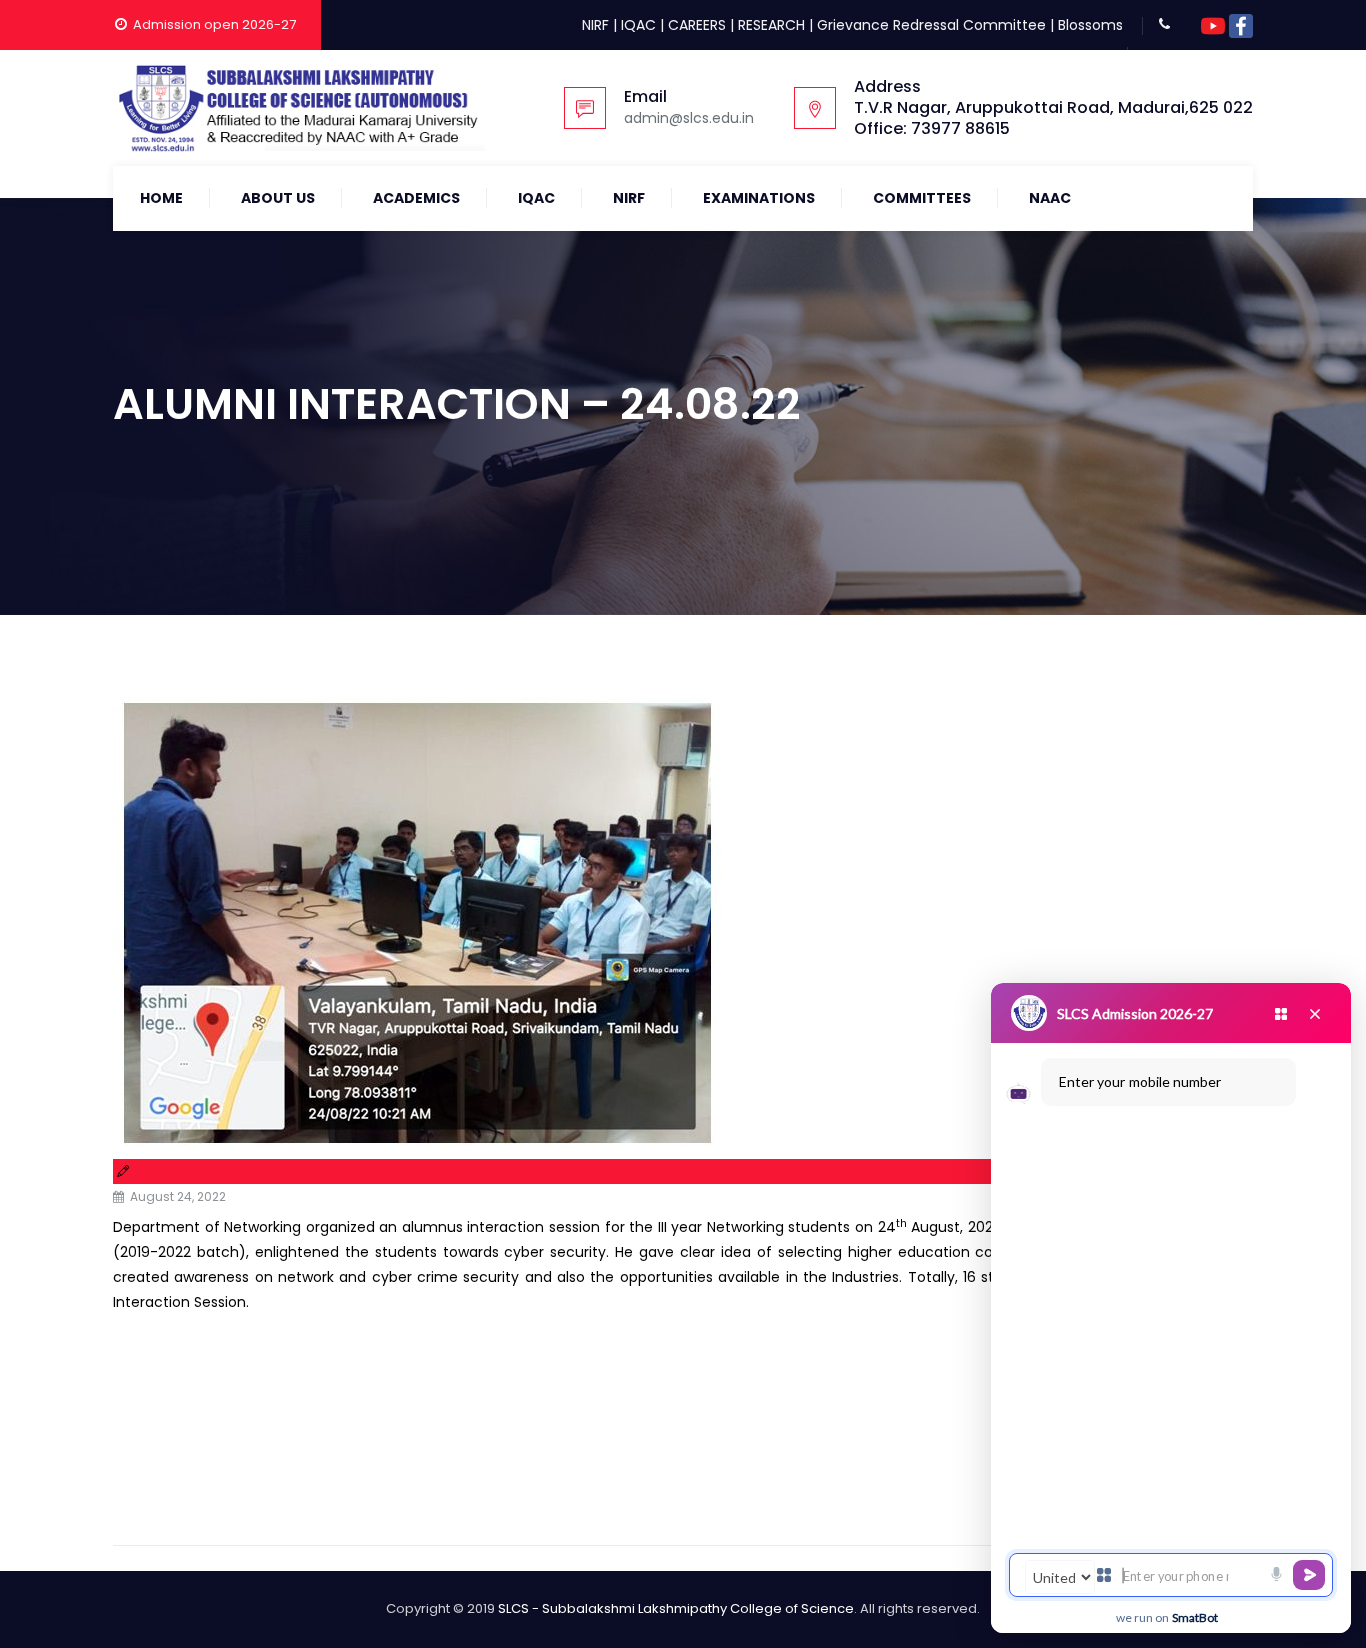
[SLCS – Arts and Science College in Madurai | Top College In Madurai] (299, 108)
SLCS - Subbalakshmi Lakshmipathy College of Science (676, 1608)
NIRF (595, 25)
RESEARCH (771, 25)
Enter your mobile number (1140, 1081)
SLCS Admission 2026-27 (1135, 1013)
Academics (416, 198)
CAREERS (697, 25)
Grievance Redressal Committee (931, 25)
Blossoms (1090, 25)
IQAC (638, 25)
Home (161, 198)
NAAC (1050, 198)
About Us (278, 198)
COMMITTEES (922, 198)
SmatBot (1195, 1617)
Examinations (759, 198)
